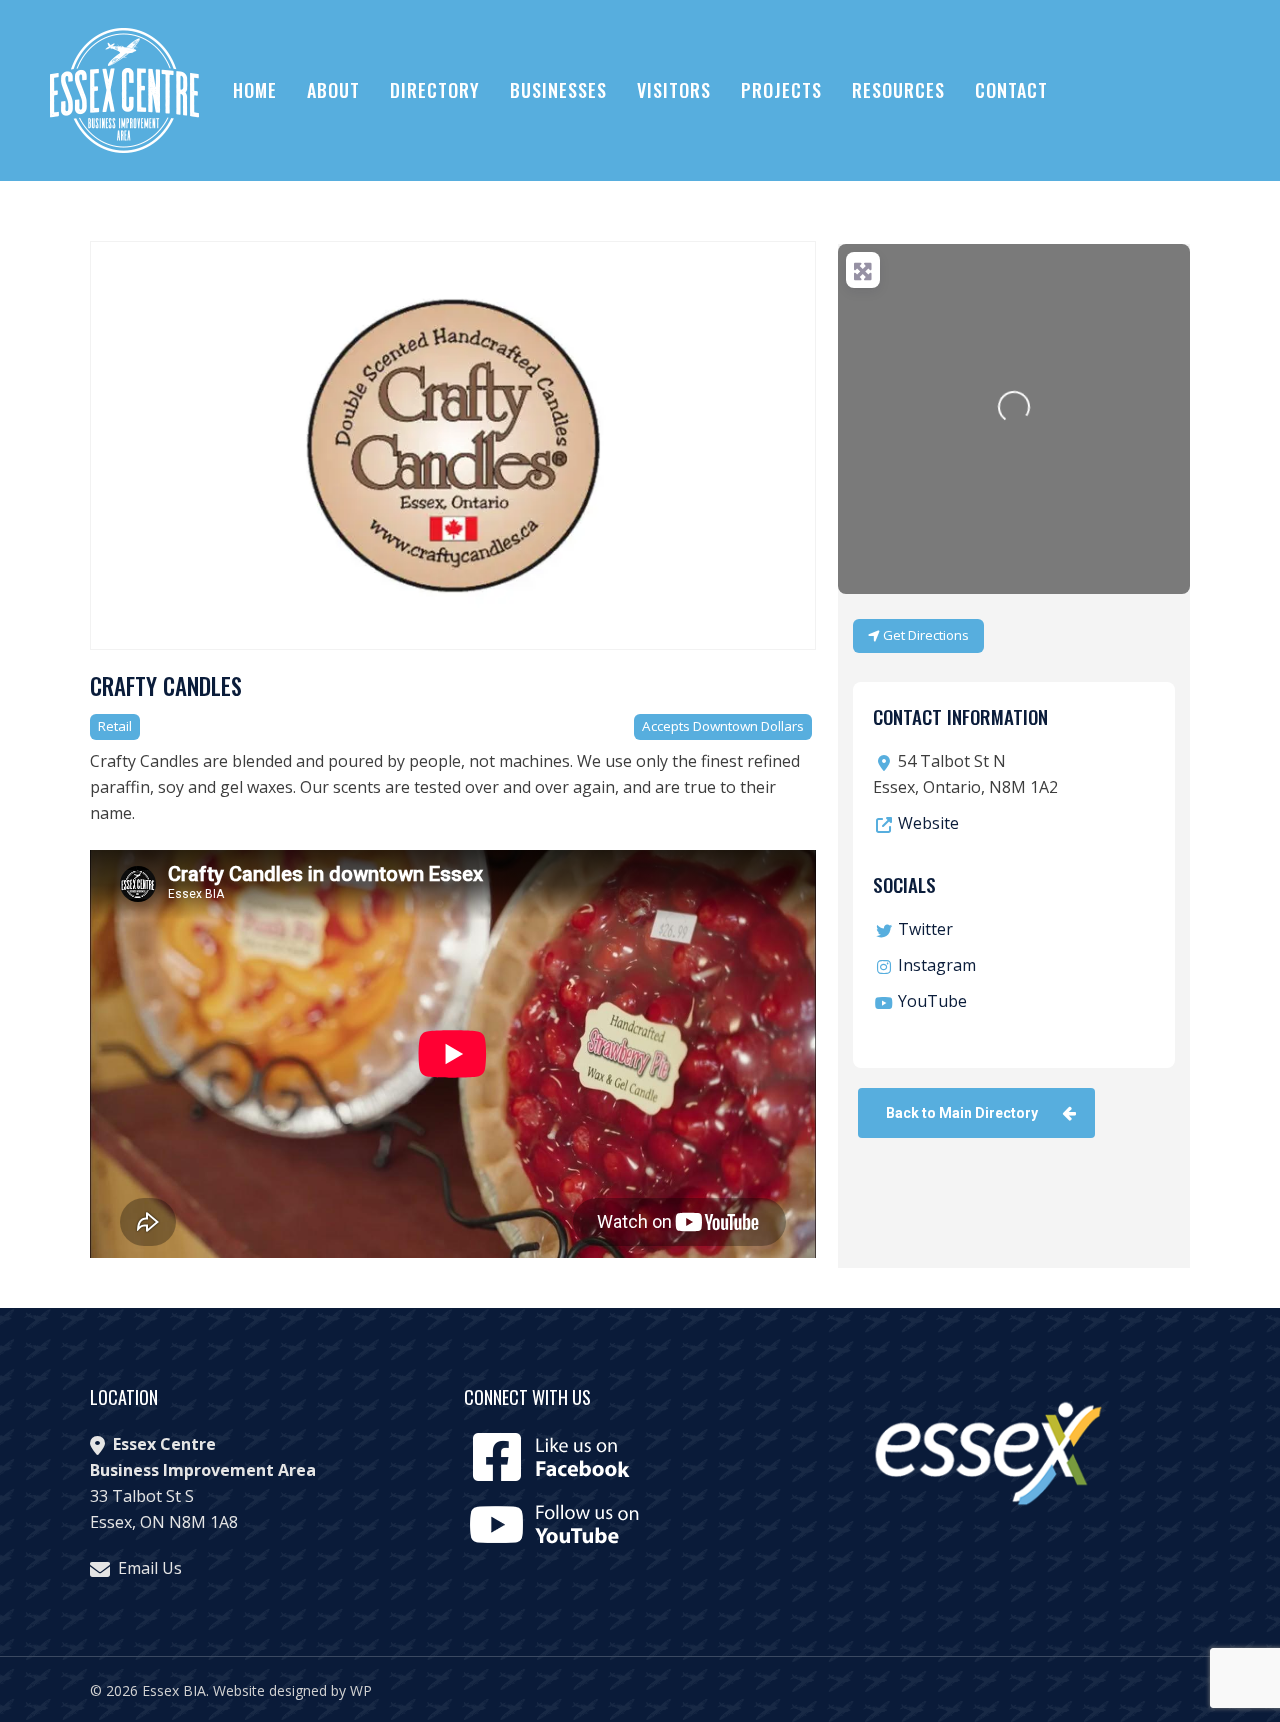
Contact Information (960, 716)
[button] (976, 1113)
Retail (115, 726)
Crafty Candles (166, 686)
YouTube (932, 1001)
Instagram (937, 965)
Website (928, 823)
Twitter (925, 929)
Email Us (150, 1568)
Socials (904, 884)
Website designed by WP (292, 1690)
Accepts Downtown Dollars (723, 726)
